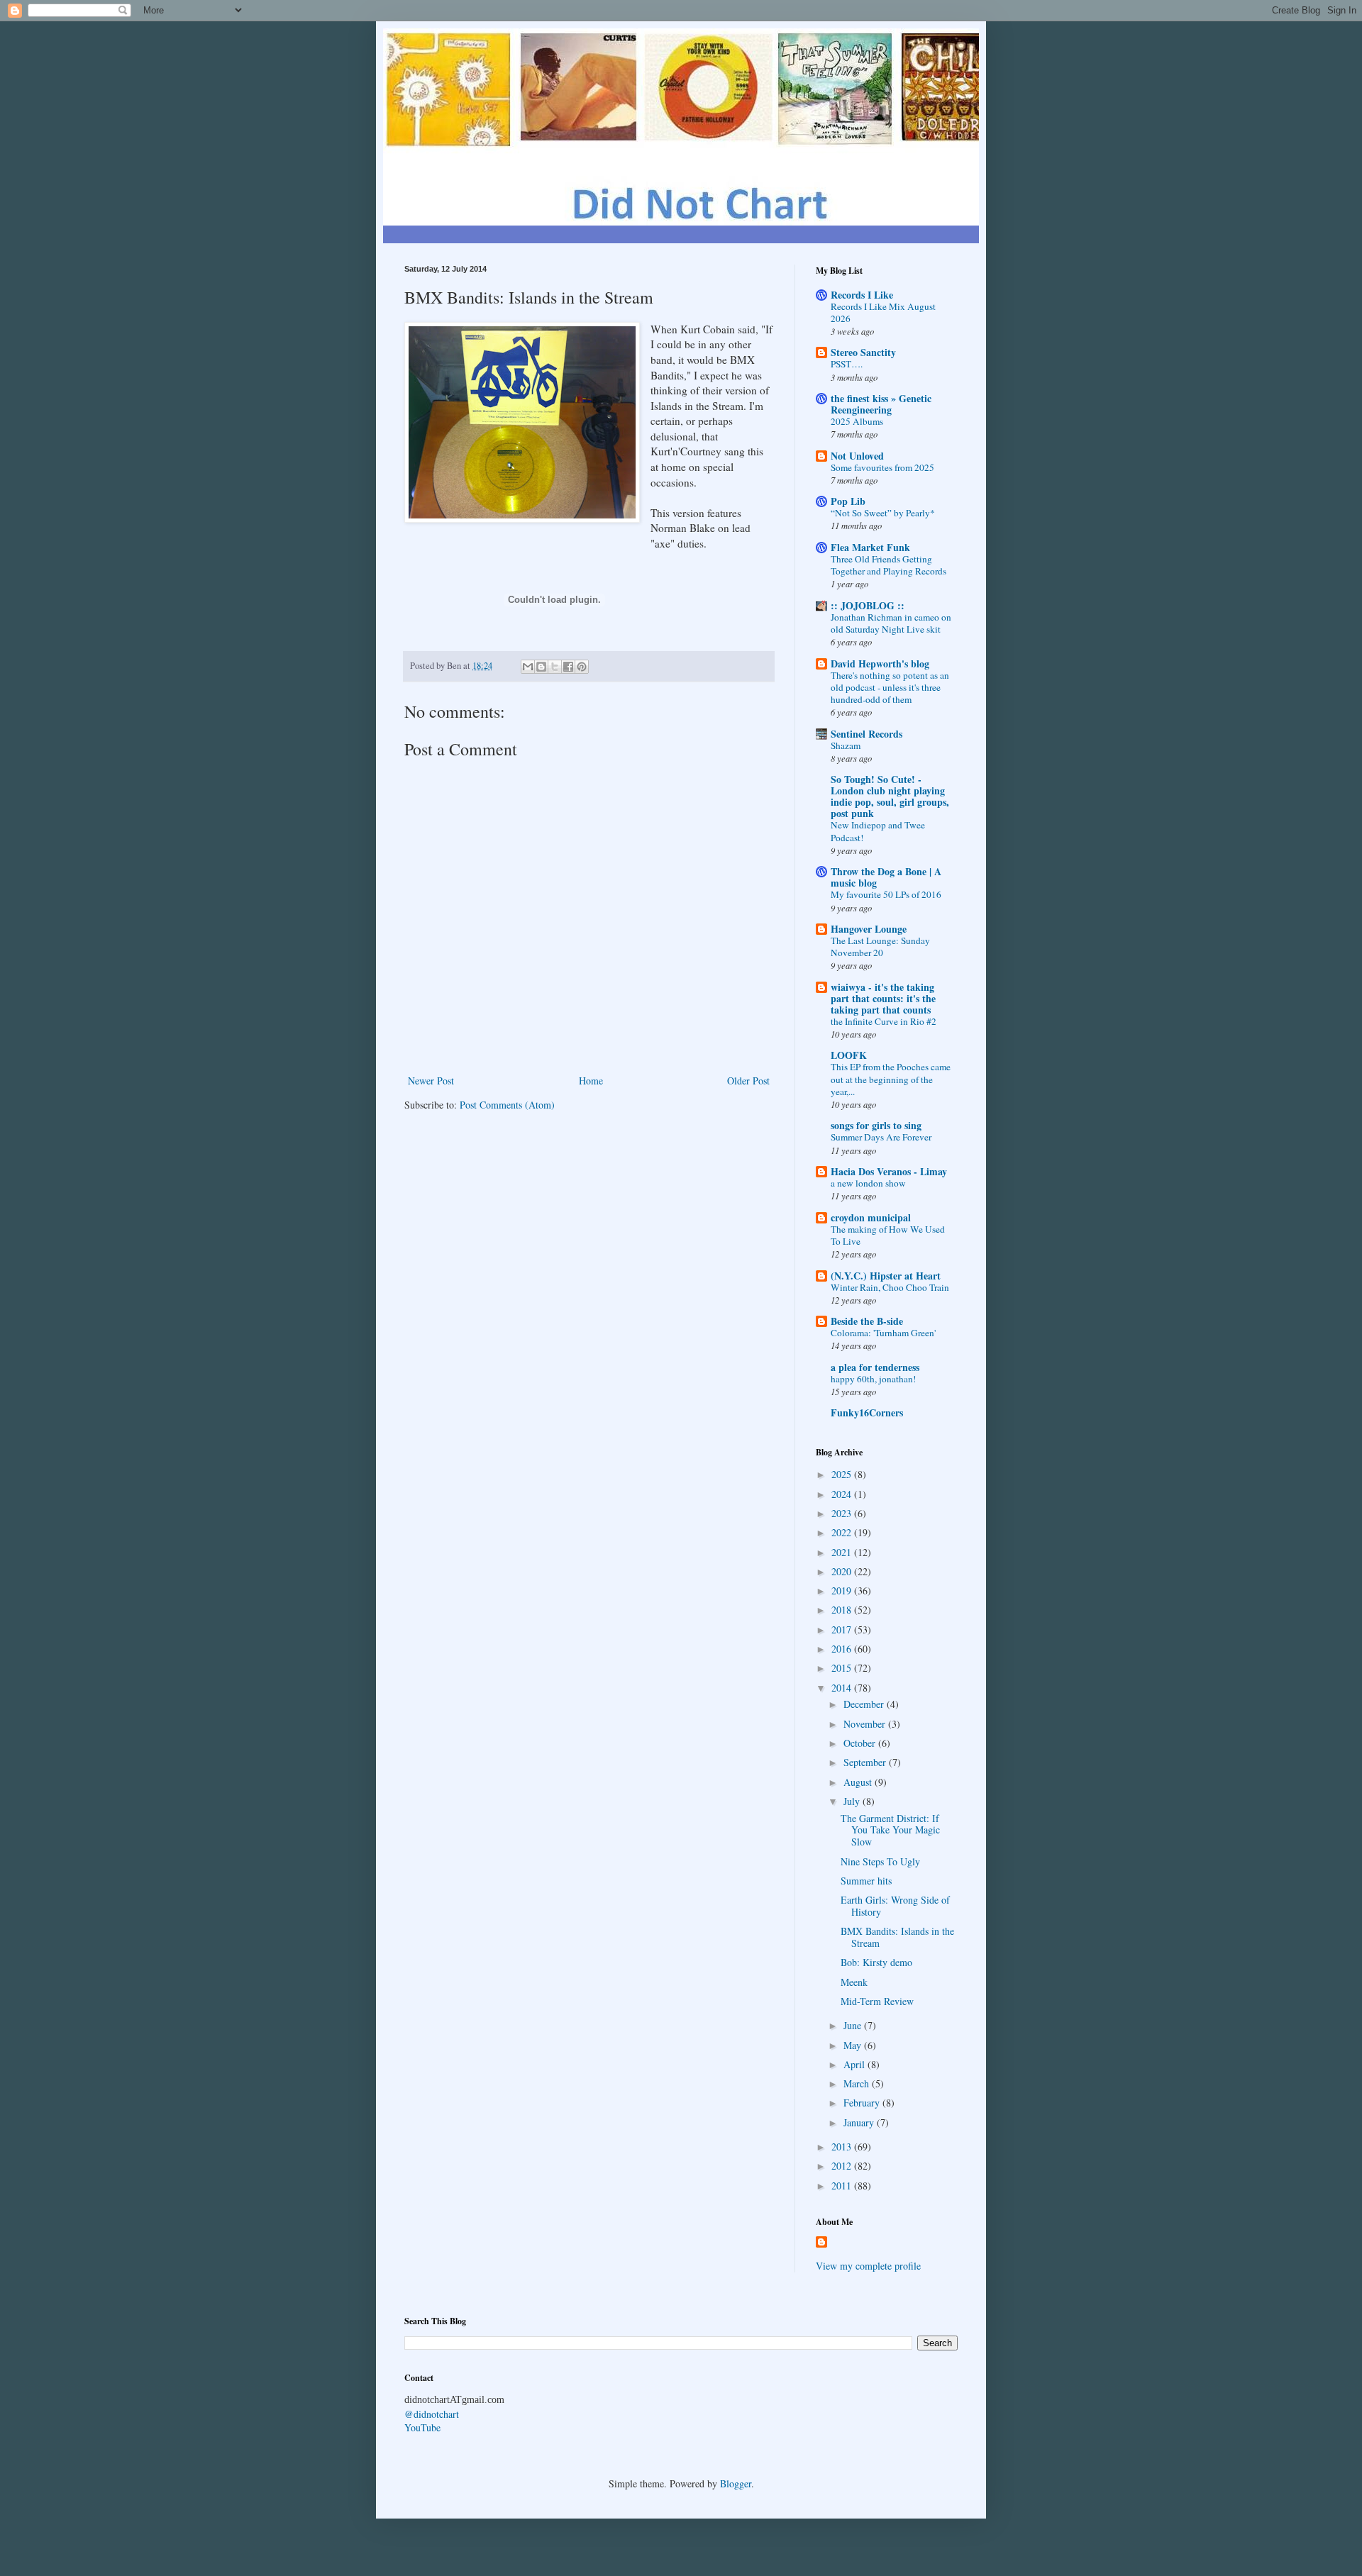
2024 (843, 1494)
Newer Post (431, 1081)
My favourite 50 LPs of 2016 (886, 894)
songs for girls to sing (876, 1125)
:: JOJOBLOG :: (868, 605)
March (858, 2083)
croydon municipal (871, 1217)
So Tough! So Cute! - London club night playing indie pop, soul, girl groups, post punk (890, 796)
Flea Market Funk (870, 547)
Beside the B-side (867, 1321)
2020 (843, 1571)
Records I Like (862, 295)
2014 (843, 1688)
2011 (843, 2186)
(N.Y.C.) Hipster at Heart (886, 1276)
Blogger (736, 2483)
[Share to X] (555, 667)
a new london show (868, 1183)
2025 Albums (857, 421)
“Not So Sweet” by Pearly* (883, 513)
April (856, 2064)
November (866, 1724)
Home (591, 1081)
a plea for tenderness (875, 1367)
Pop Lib (848, 501)
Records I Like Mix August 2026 (883, 312)
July (853, 1801)
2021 (843, 1552)
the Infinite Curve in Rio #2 (884, 1021)
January (860, 2122)
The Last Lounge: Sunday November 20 (880, 946)
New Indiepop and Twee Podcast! (878, 831)
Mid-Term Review (877, 2001)
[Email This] (528, 667)
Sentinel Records (867, 734)
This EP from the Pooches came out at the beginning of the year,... (891, 1079)
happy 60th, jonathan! (873, 1379)
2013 (843, 2147)
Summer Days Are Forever (881, 1137)
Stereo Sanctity (863, 352)
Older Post (748, 1081)
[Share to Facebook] (568, 667)
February (863, 2103)
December (865, 1704)
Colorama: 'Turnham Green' (883, 1333)
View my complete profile (868, 2266)
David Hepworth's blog (880, 664)
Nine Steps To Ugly (880, 1861)
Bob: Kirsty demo (876, 1962)
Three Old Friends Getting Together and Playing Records (888, 565)
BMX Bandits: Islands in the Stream (897, 1937)
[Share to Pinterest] (582, 667)
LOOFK (849, 1055)
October (861, 1743)
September (866, 1762)
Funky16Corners (867, 1412)
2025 (843, 1474)
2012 (843, 2166)
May (854, 2045)
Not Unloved (857, 456)
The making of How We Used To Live (888, 1235)
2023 (843, 1513)
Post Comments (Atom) (507, 1105)
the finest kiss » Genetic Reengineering (881, 404)
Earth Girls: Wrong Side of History (895, 1906)
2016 (843, 1649)
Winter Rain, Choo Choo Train (890, 1287)
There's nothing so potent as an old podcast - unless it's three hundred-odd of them (890, 688)
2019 (843, 1590)
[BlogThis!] (541, 667)
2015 (843, 1668)
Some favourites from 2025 (882, 467)
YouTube (422, 2427)
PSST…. (847, 364)
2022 (843, 1532)
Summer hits (866, 1881)
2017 (843, 1630)
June (854, 2025)
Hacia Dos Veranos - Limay (889, 1171)
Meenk (854, 1982)
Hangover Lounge (869, 929)
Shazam (846, 745)
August (859, 1782)
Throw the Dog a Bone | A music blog (886, 877)
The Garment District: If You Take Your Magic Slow (890, 1830)
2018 (843, 1610)
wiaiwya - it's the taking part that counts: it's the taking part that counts (883, 998)
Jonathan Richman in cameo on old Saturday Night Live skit (891, 623)
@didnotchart (432, 2414)
